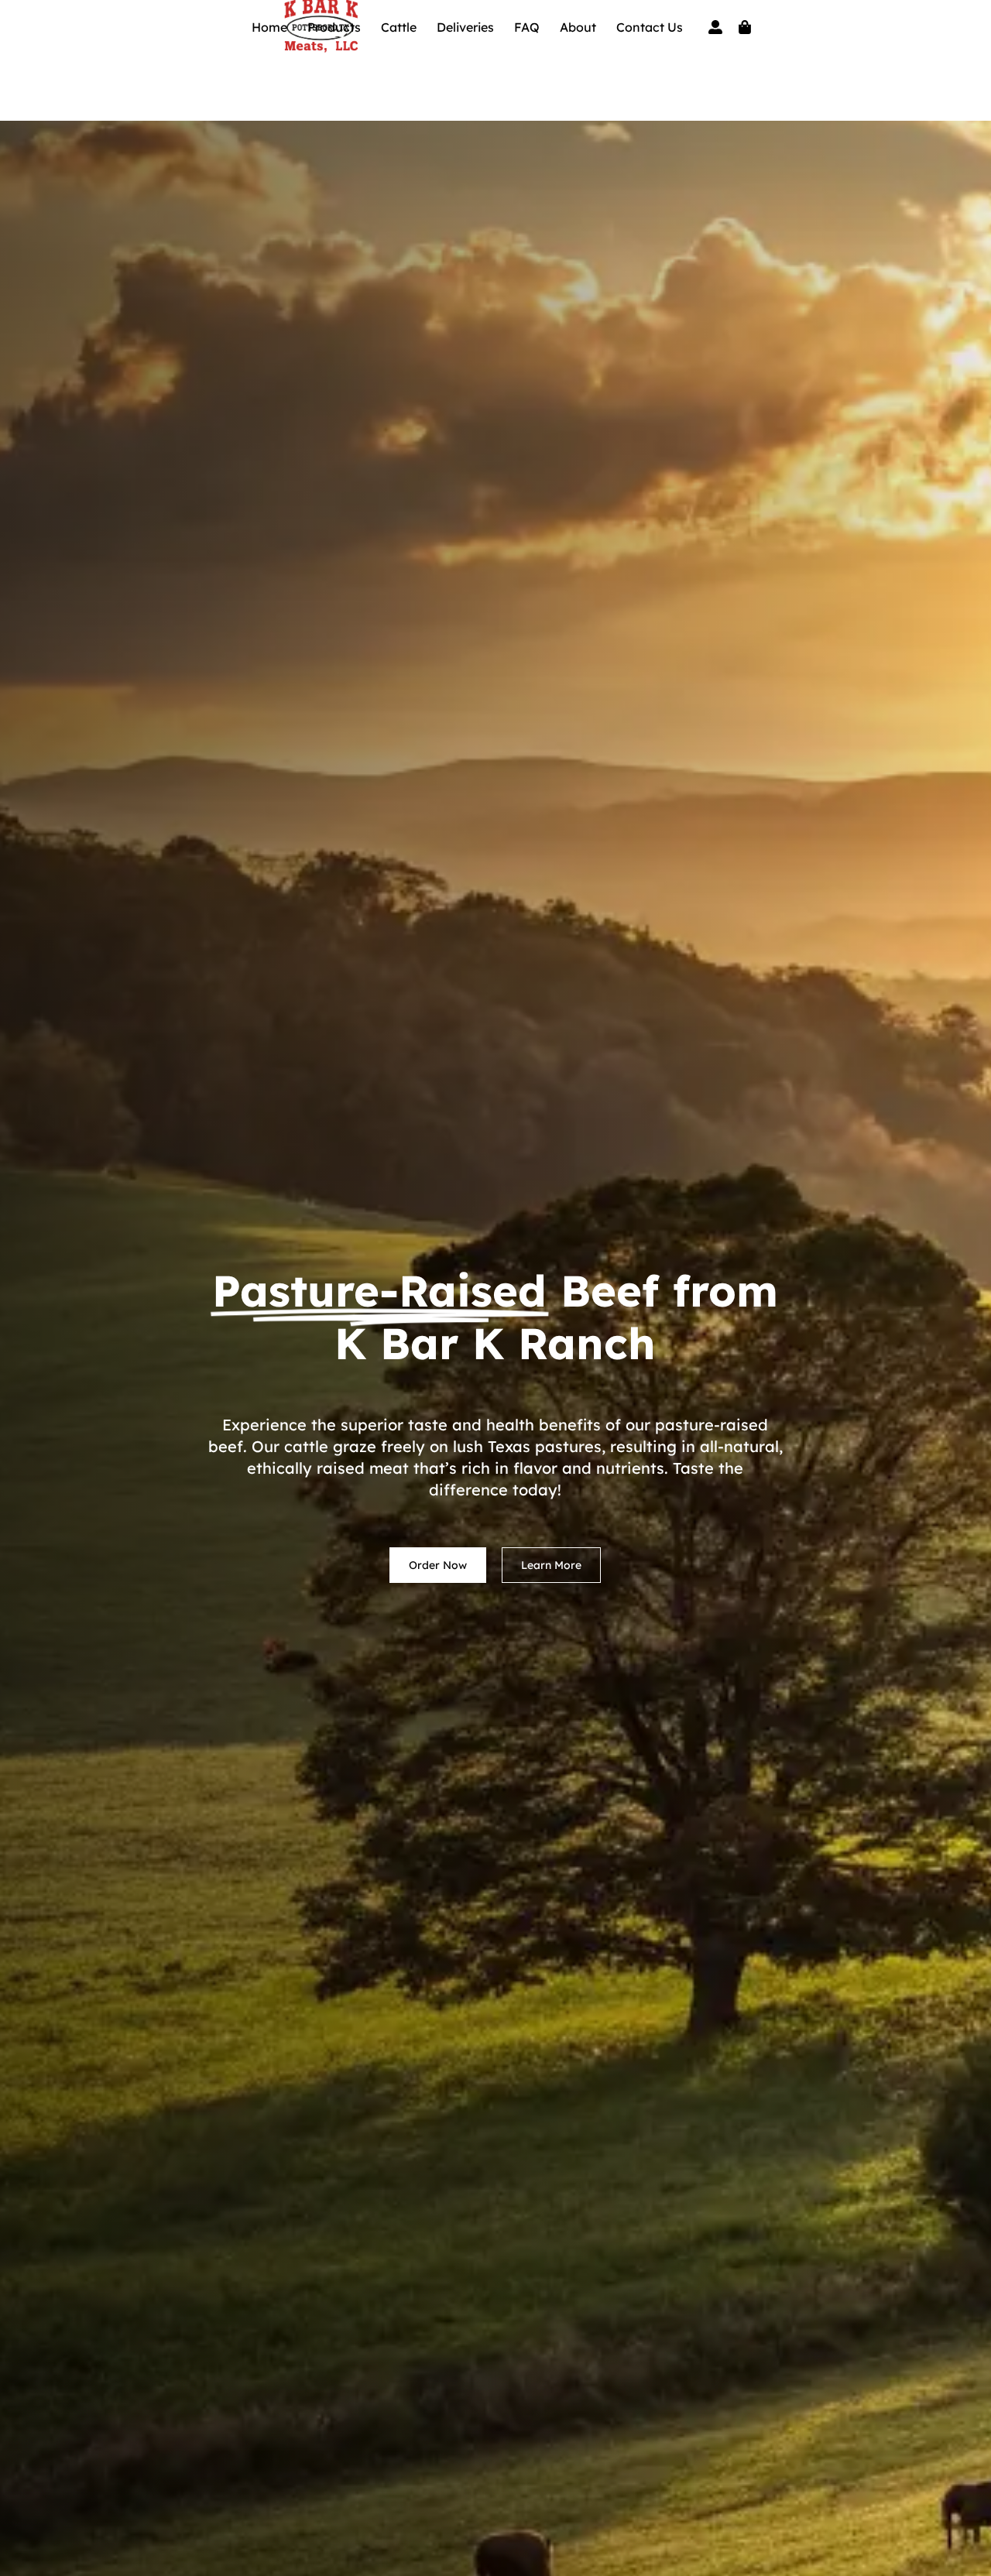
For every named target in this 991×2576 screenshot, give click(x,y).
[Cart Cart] (745, 27)
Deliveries (465, 27)
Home (269, 27)
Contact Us (650, 27)
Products (334, 27)
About (578, 27)
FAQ (527, 27)
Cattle (399, 27)
